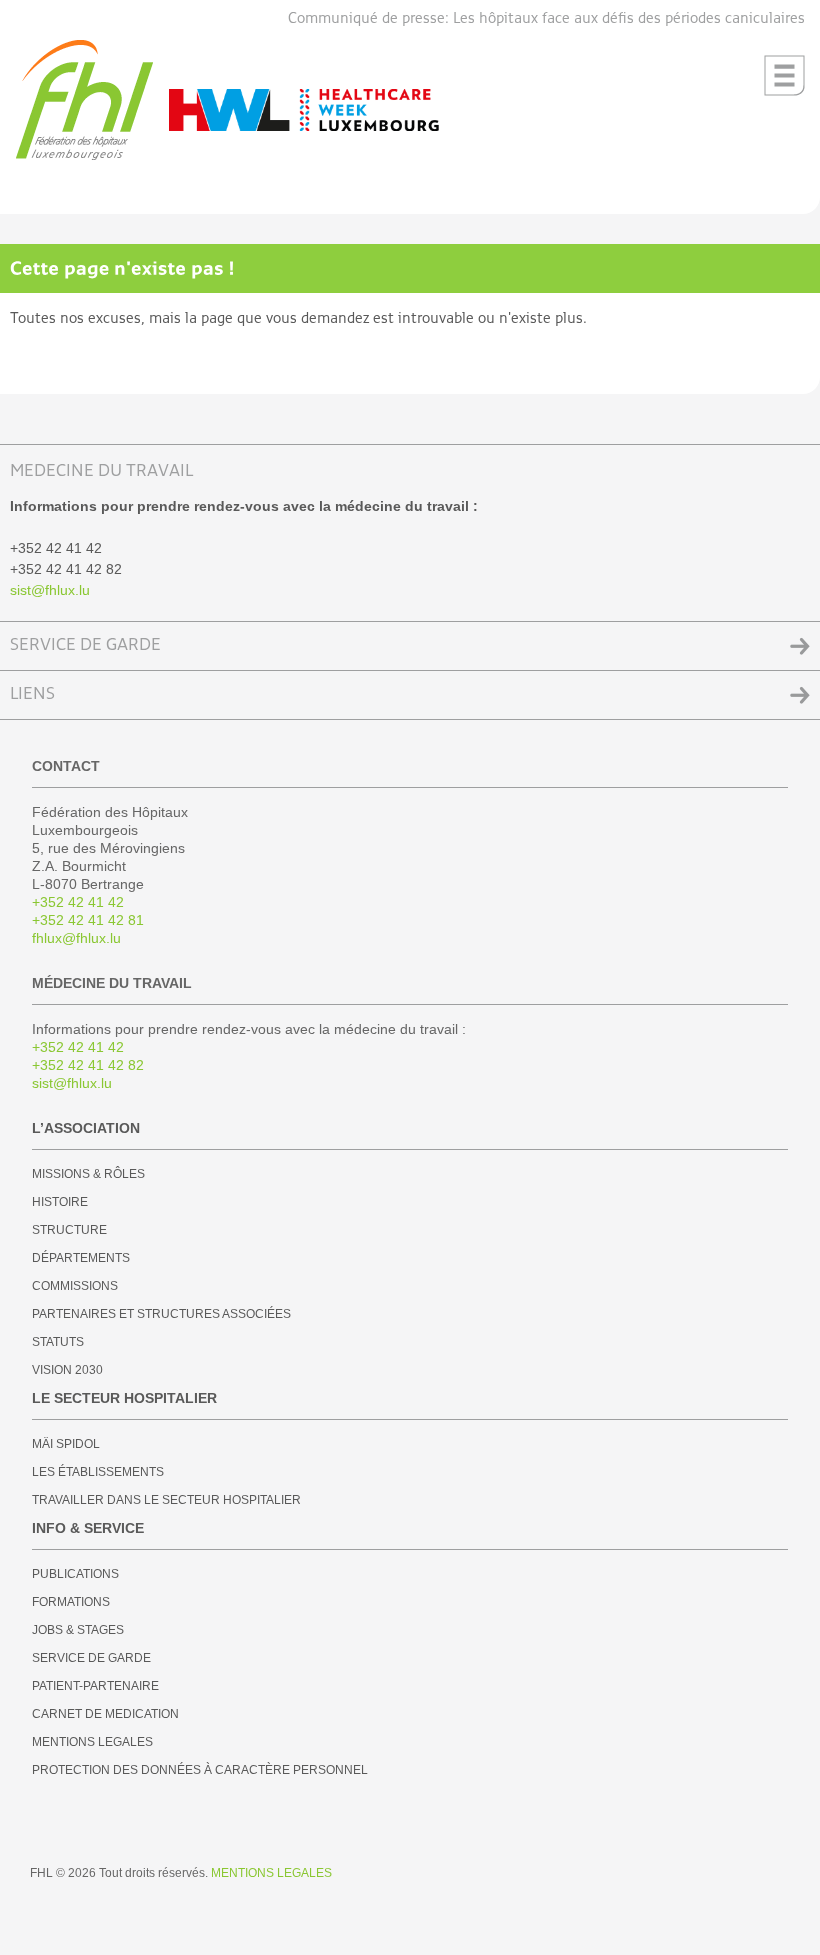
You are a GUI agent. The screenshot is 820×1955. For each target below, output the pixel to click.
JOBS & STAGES (78, 1630)
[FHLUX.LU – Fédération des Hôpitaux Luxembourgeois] (84, 157)
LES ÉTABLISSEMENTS (98, 1472)
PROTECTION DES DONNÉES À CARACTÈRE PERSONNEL (200, 1770)
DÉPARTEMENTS (81, 1258)
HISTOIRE (60, 1202)
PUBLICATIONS (75, 1574)
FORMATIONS (71, 1602)
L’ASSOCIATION (86, 1128)
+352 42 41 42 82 (88, 1065)
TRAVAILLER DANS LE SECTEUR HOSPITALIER (166, 1500)
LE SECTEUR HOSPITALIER (124, 1398)
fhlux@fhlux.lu (76, 938)
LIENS (32, 694)
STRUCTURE (69, 1230)
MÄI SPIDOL (66, 1444)
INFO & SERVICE (88, 1528)
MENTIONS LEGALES (92, 1742)
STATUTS (58, 1342)
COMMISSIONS (75, 1286)
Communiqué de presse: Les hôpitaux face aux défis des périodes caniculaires (546, 18)
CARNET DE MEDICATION (105, 1714)
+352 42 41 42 (78, 902)
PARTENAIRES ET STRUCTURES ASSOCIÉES (161, 1314)
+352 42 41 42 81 (88, 920)
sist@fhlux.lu (50, 590)
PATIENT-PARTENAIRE (95, 1686)
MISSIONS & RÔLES (88, 1174)
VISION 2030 (67, 1370)
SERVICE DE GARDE (85, 645)
